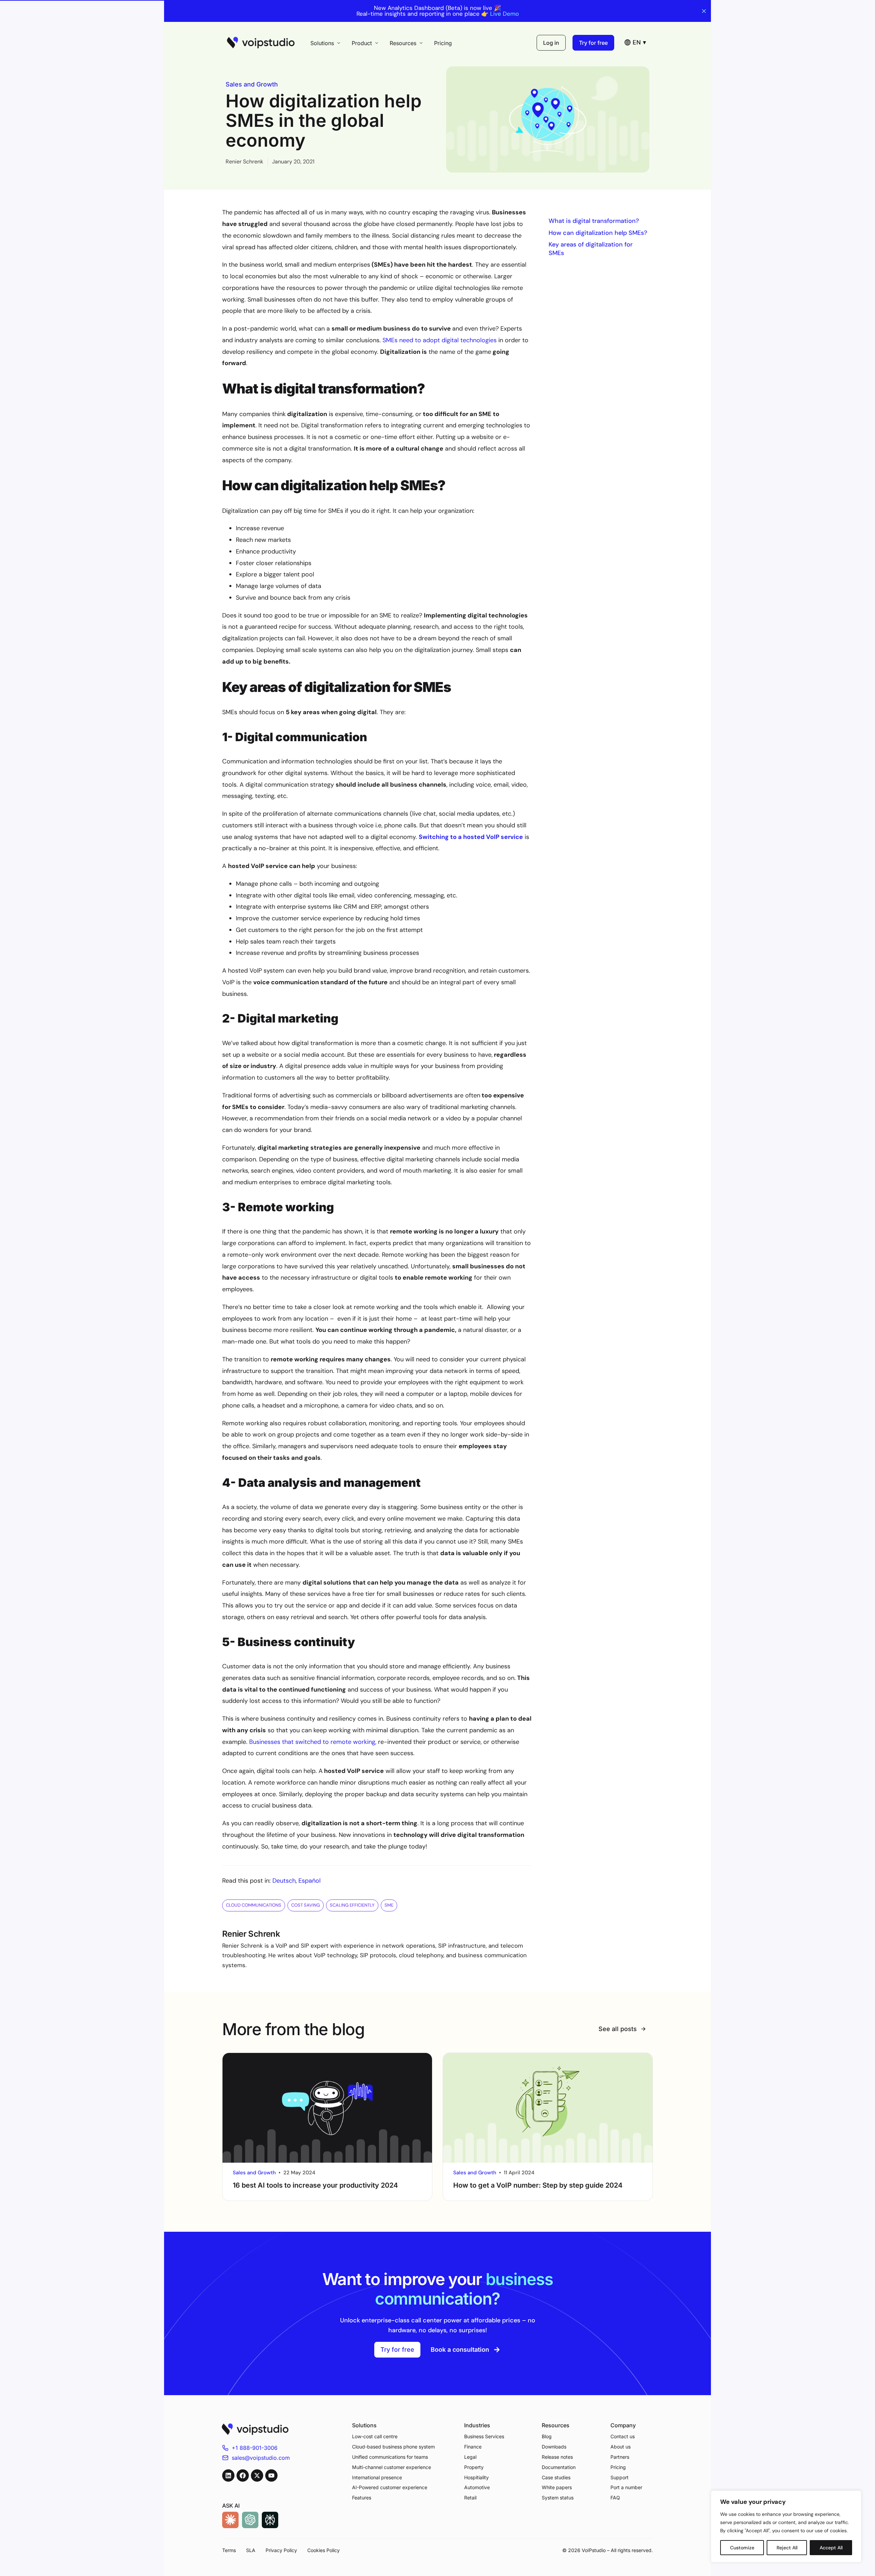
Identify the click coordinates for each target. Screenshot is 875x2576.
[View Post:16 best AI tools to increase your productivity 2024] (327, 2108)
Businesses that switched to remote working (312, 1742)
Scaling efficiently (352, 1905)
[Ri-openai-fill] (250, 2520)
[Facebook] (243, 2475)
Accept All (831, 2548)
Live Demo (504, 14)
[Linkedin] (228, 2475)
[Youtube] (271, 2475)
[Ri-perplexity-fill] (270, 2520)
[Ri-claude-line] (230, 2520)
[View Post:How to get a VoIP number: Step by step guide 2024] (548, 2108)
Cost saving (306, 1905)
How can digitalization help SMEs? (598, 233)
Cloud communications (254, 1905)
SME (389, 1905)
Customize (742, 2548)
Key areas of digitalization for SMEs (591, 249)
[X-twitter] (257, 2475)
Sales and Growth (252, 84)
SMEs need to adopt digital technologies (440, 340)
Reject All (787, 2548)
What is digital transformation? (594, 221)
